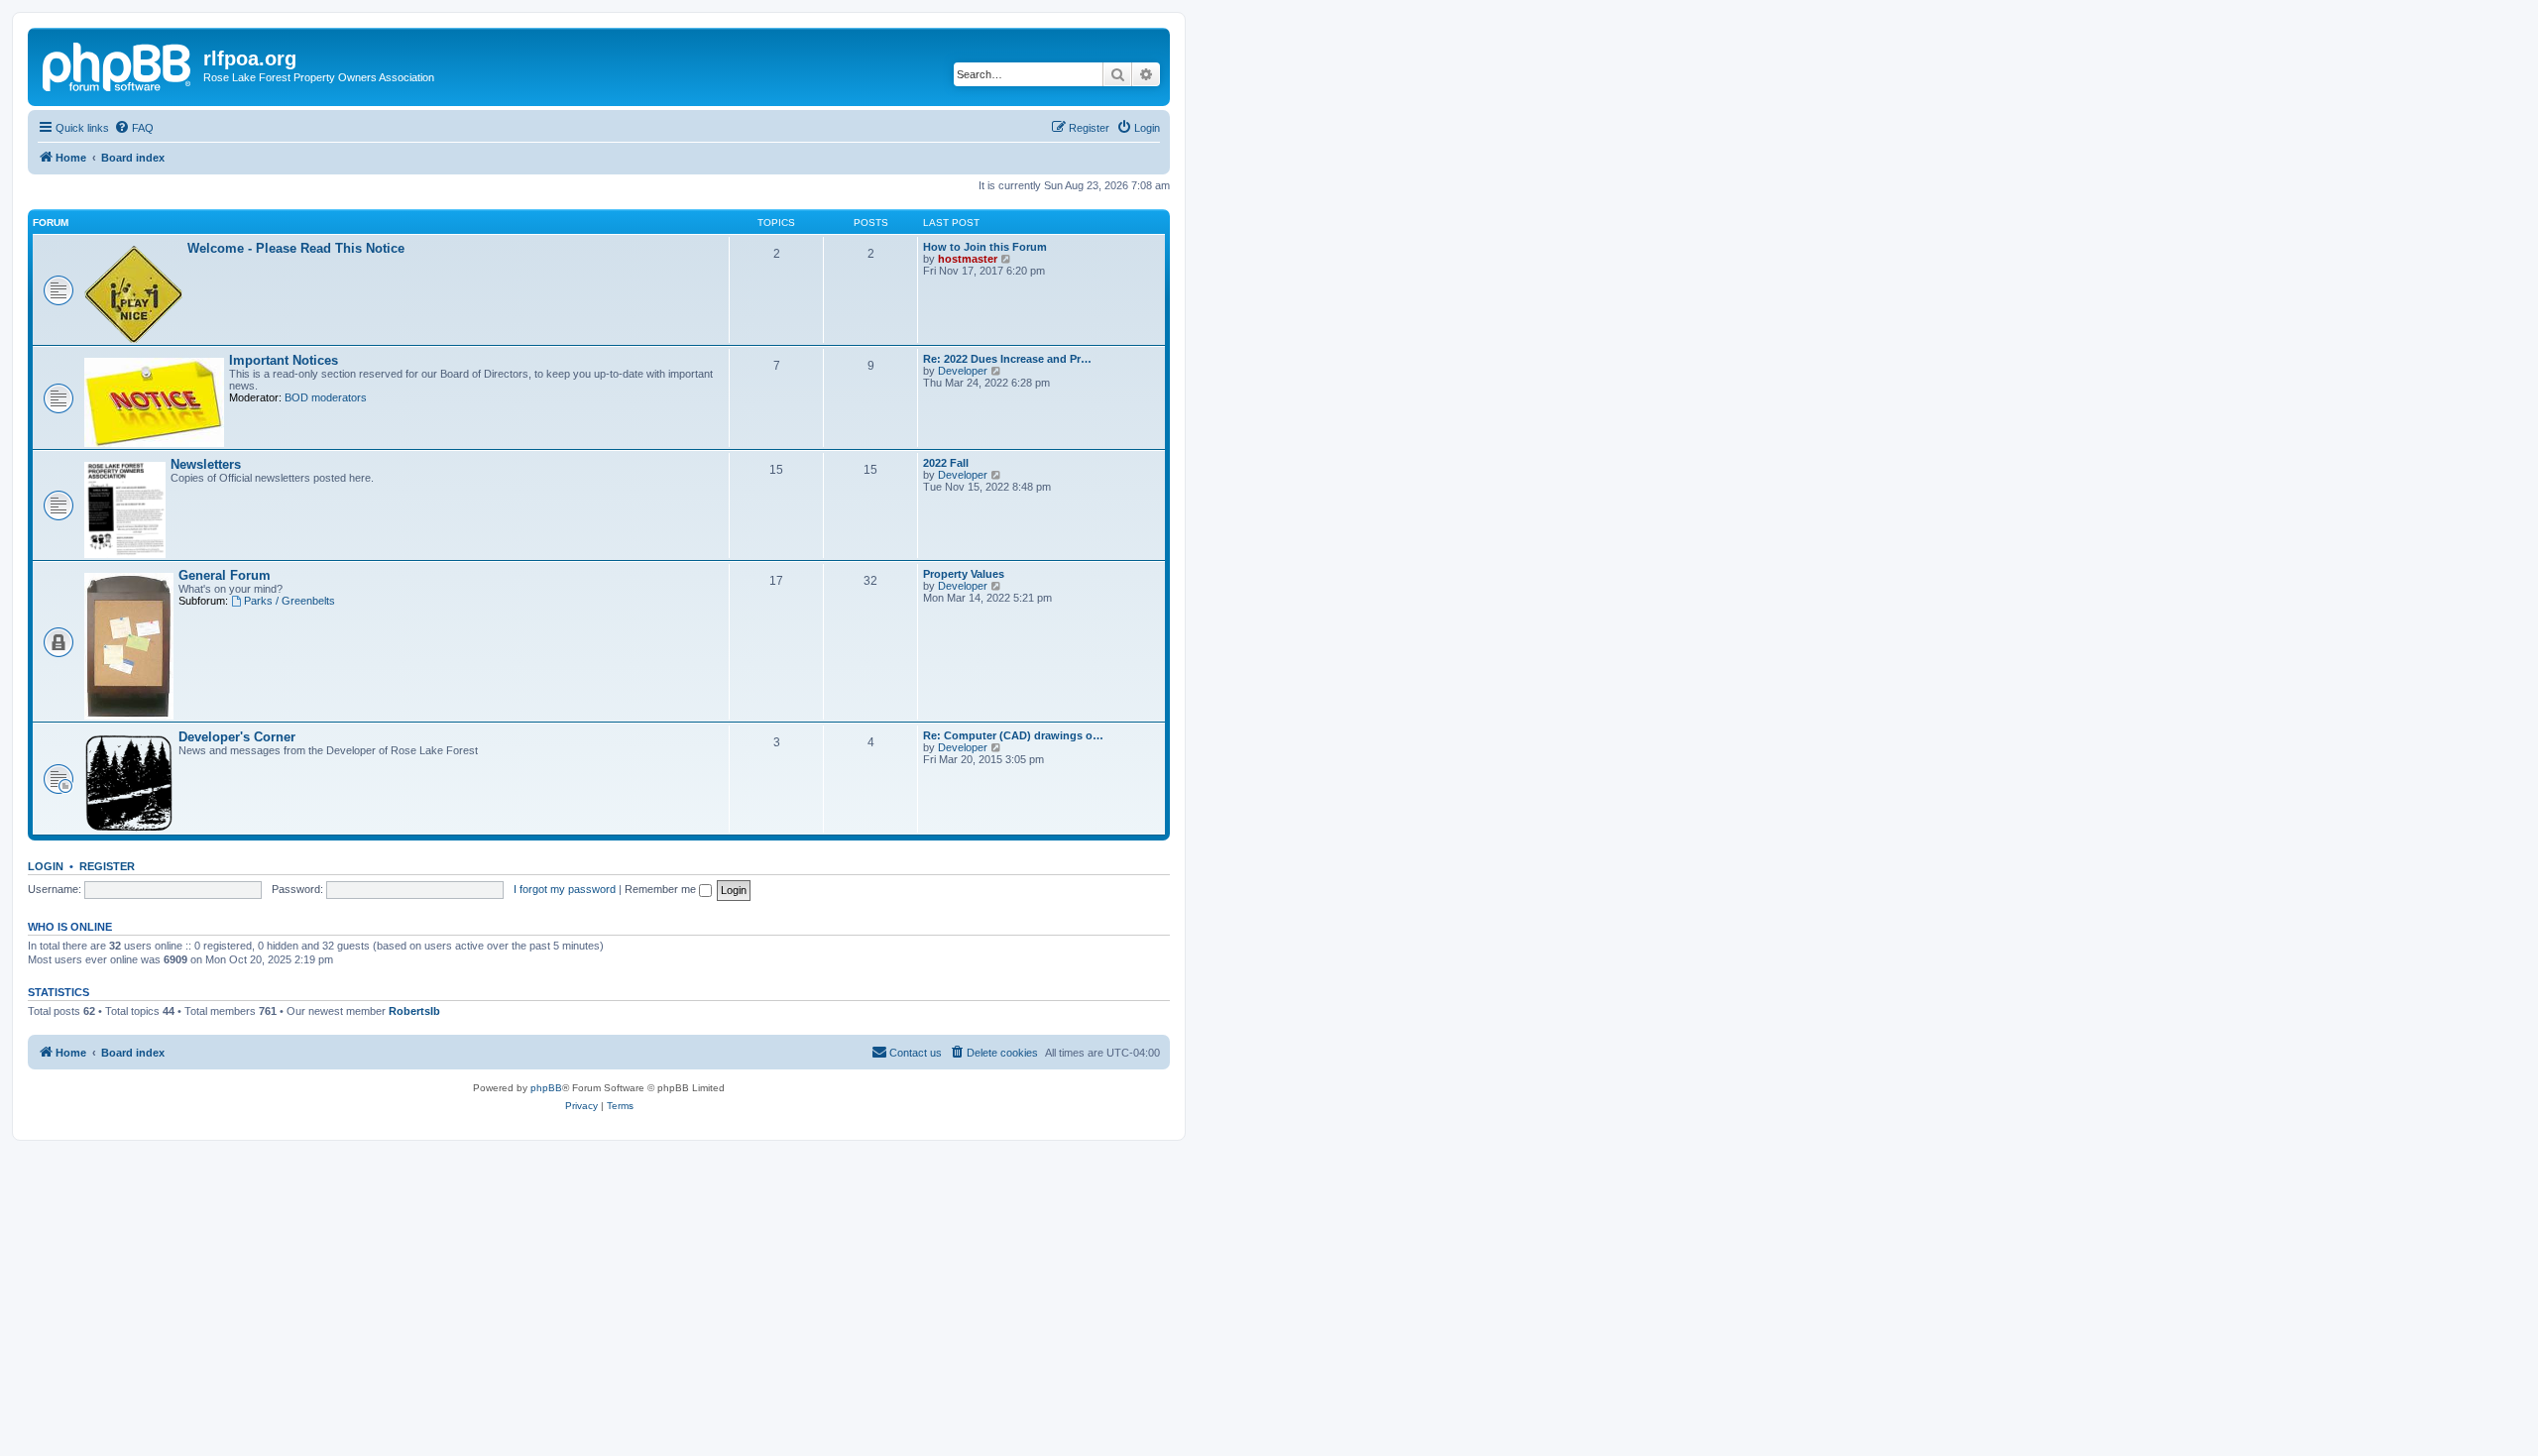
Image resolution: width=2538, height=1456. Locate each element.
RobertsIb (414, 1011)
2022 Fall (946, 463)
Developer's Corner (237, 737)
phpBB (546, 1088)
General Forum (225, 575)
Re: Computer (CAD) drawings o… (1013, 735)
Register (107, 866)
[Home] (118, 64)
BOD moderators (326, 397)
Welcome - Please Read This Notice (296, 248)
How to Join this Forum (985, 247)
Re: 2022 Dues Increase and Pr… (1007, 359)
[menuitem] (134, 128)
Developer (963, 371)
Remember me (662, 889)
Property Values (964, 574)
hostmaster (968, 259)
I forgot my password (565, 889)
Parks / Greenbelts (289, 601)
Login (46, 866)
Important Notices (284, 360)
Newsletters (206, 464)
